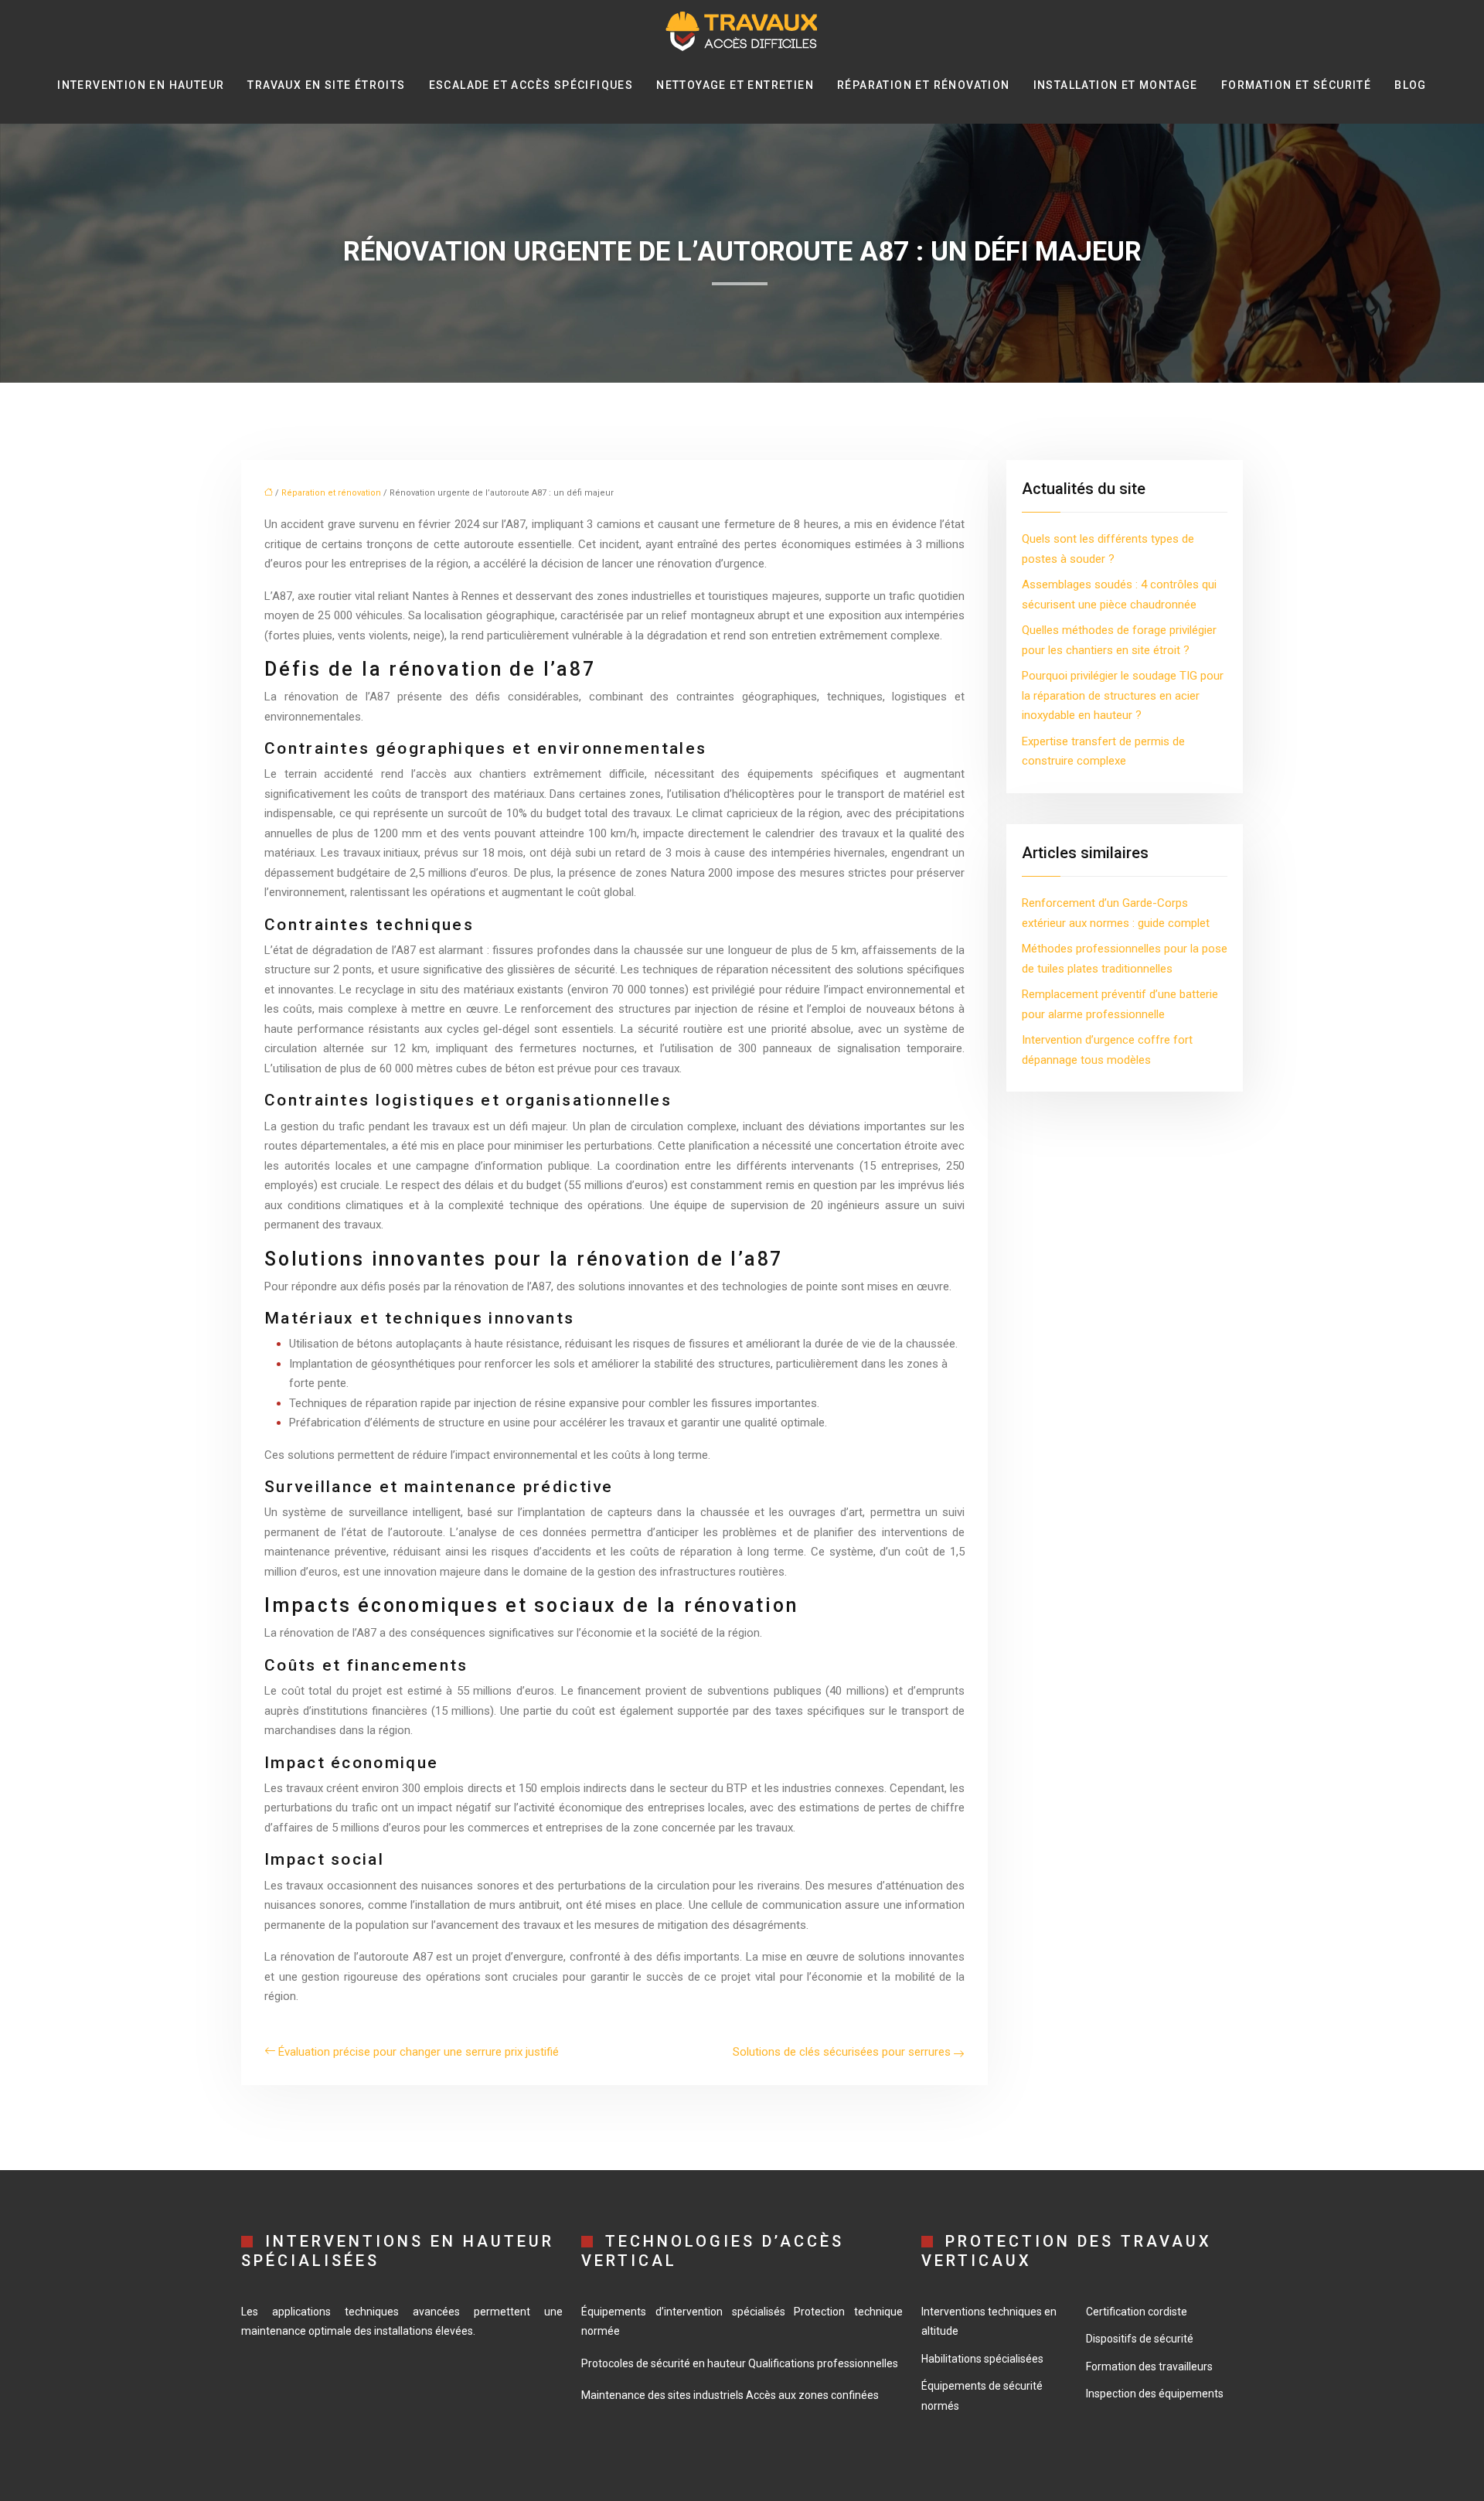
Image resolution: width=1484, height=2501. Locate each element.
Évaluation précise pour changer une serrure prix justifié (419, 2052)
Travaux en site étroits (326, 85)
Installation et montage (1116, 85)
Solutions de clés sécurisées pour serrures (842, 2052)
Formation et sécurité (1296, 85)
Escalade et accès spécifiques (531, 85)
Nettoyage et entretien (735, 85)
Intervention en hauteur (141, 85)
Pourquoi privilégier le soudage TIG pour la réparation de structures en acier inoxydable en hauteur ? (1123, 695)
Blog (1411, 85)
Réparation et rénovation (924, 85)
